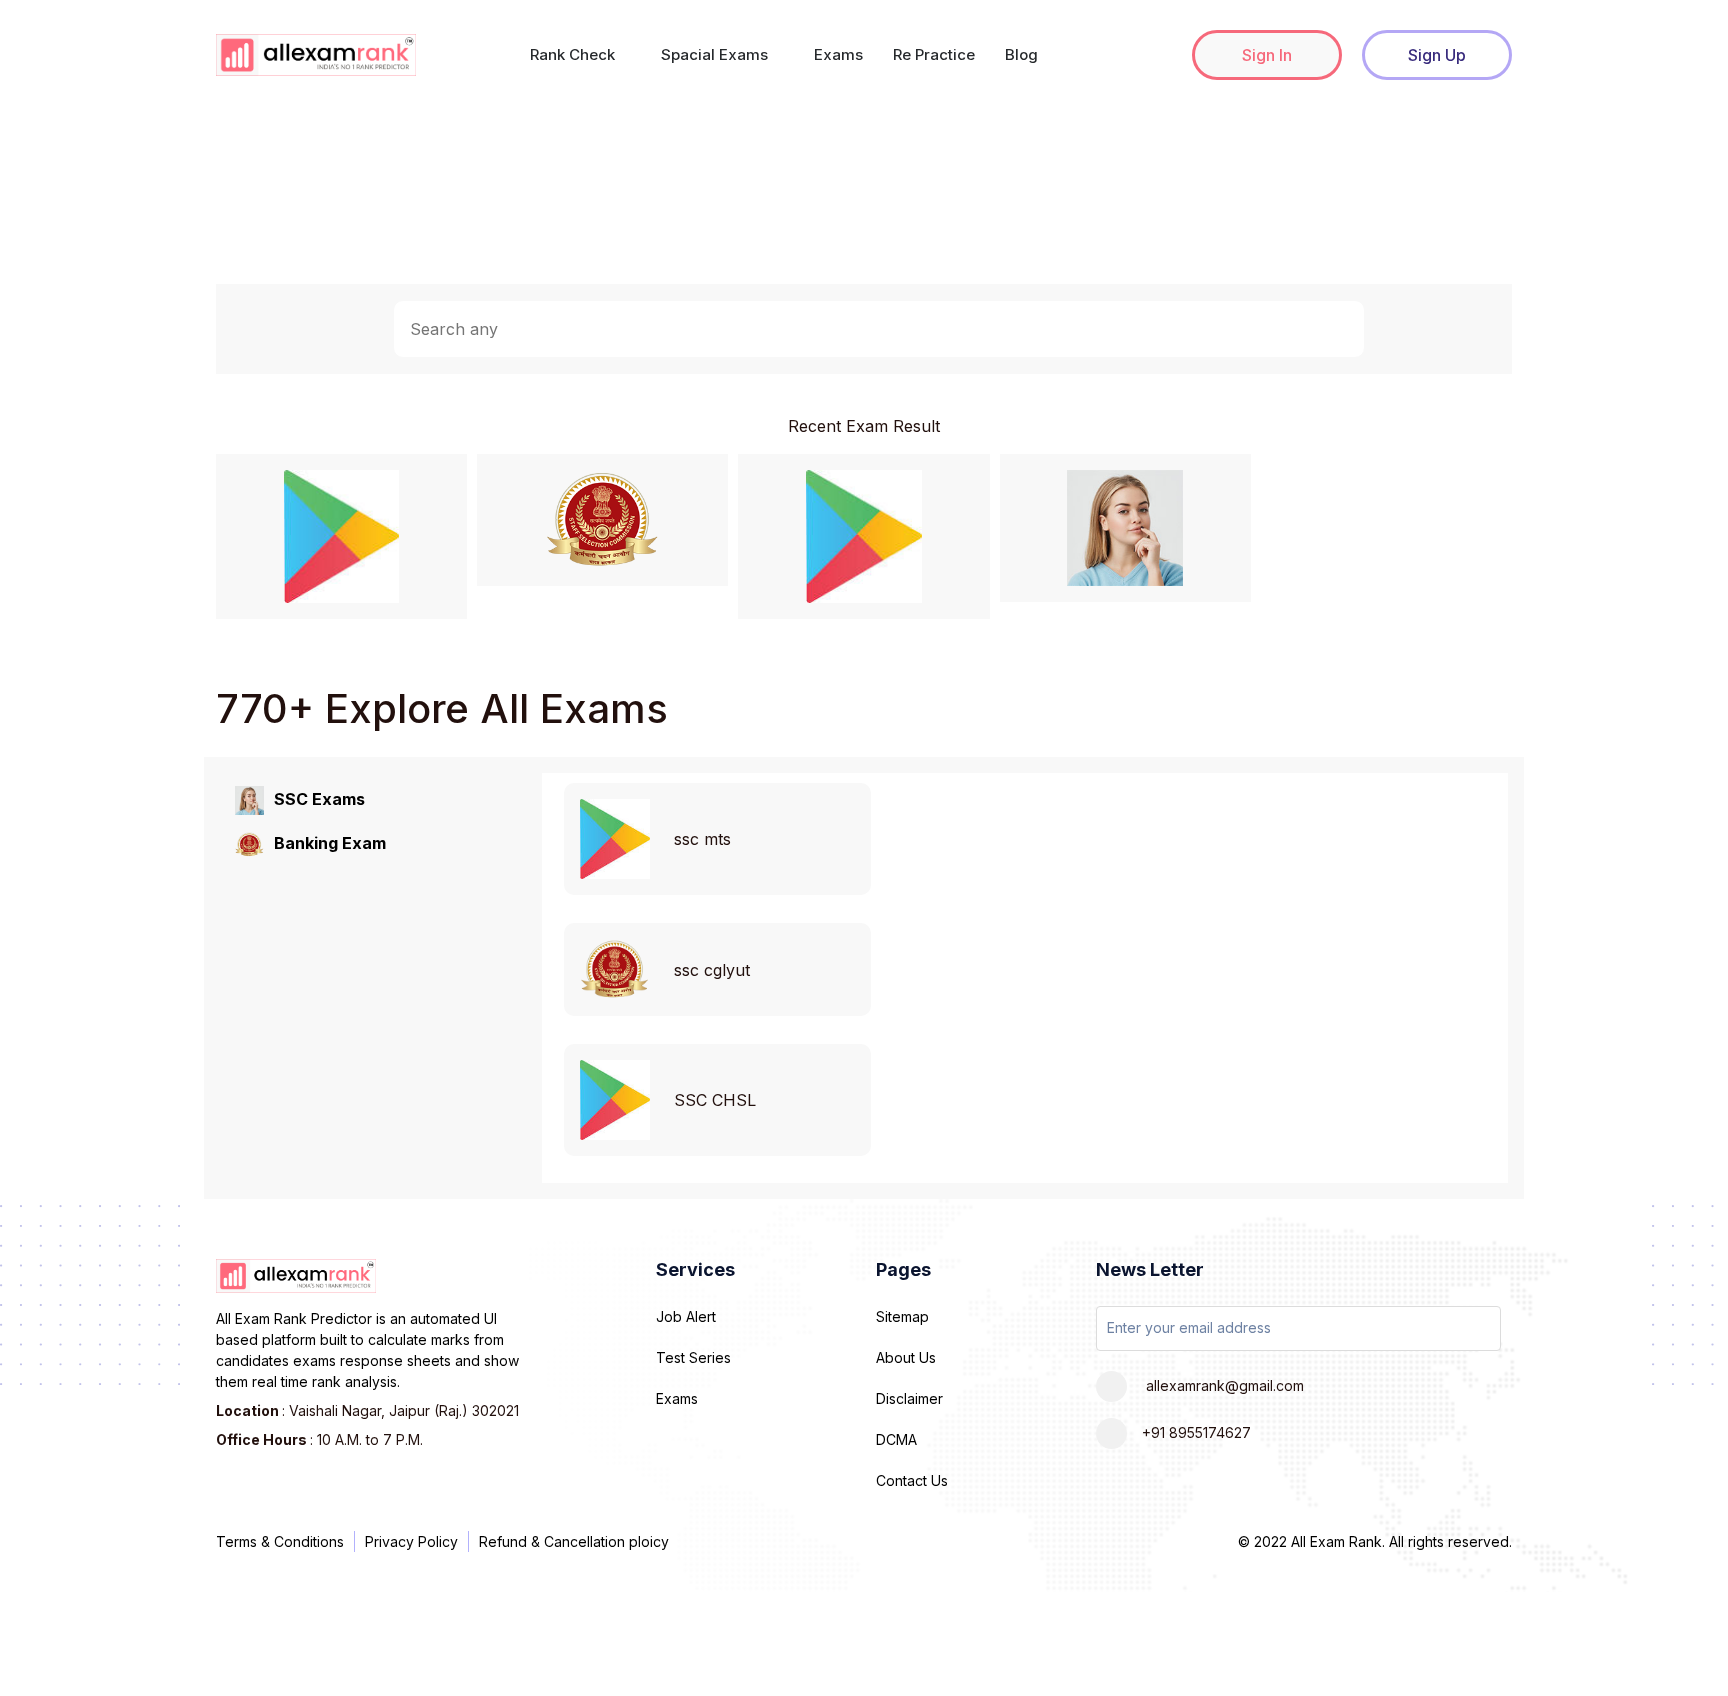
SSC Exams (319, 799)
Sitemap (902, 1316)
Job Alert (686, 1316)
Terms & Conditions (280, 1541)
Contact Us (912, 1480)
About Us (906, 1357)
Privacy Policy (411, 1541)
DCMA (896, 1439)
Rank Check (574, 54)
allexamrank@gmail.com (1223, 1385)
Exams (838, 54)
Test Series (693, 1357)
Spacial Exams (716, 54)
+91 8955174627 (1196, 1432)
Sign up (1437, 55)
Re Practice (934, 54)
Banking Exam (330, 843)
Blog (1021, 54)
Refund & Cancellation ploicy (574, 1541)
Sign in (1267, 55)
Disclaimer (909, 1398)
